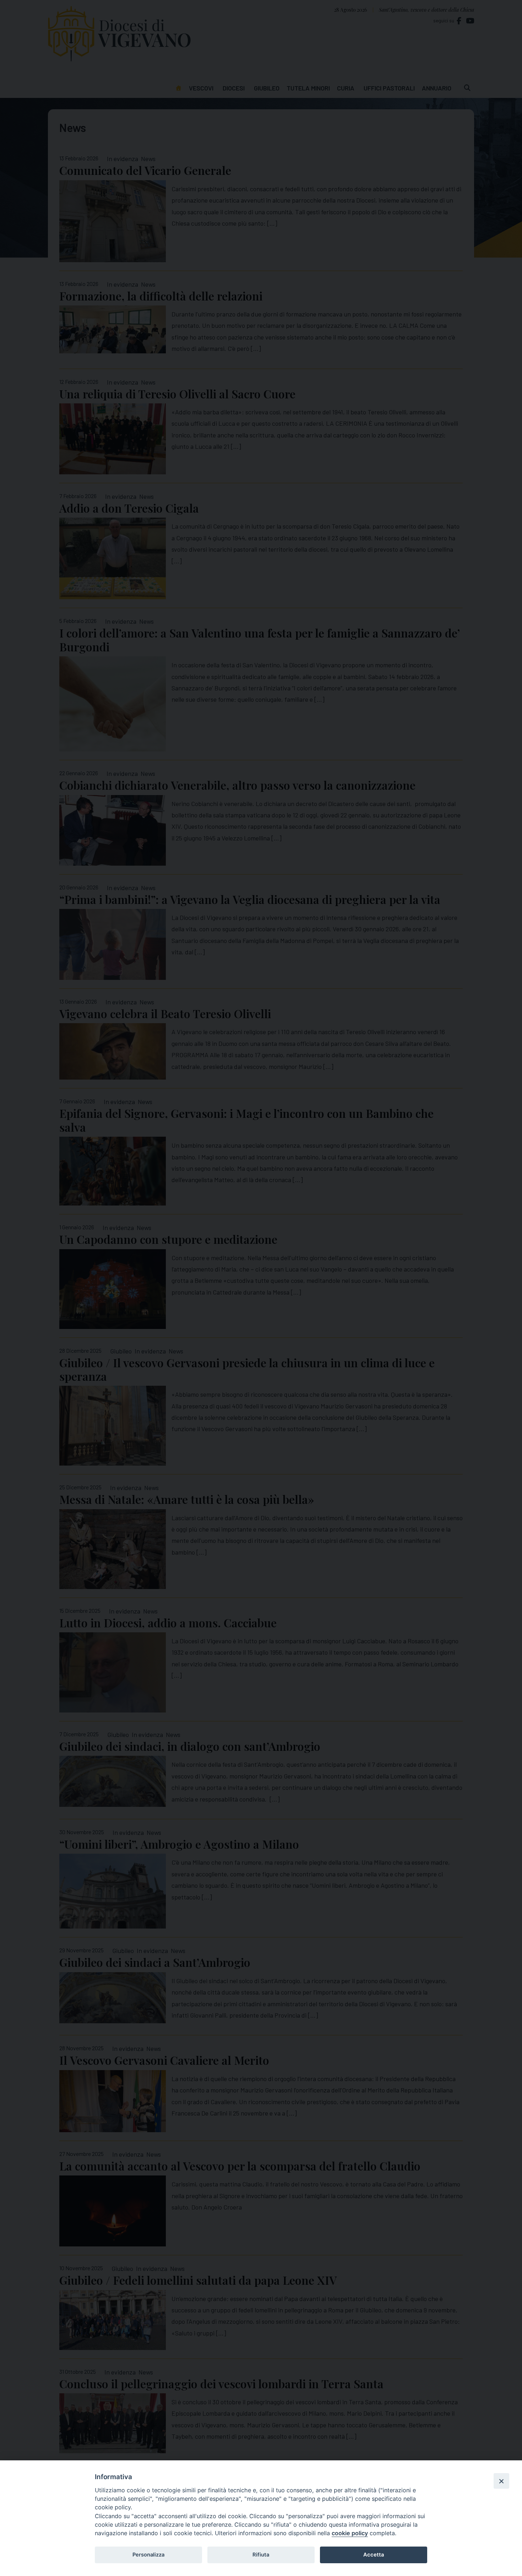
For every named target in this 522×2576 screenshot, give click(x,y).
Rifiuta (261, 2555)
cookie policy (350, 2533)
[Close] (501, 2481)
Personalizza (148, 2555)
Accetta (374, 2555)
